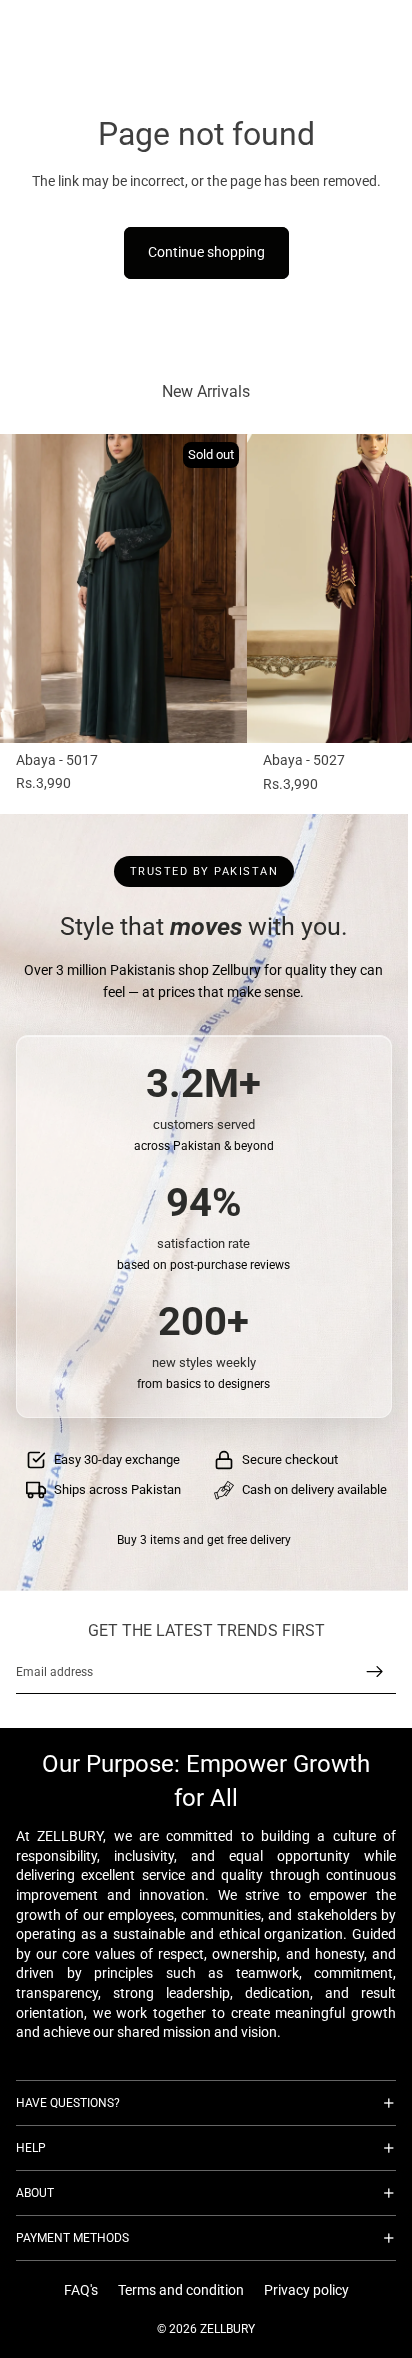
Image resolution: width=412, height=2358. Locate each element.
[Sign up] (375, 1672)
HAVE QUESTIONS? (68, 2103)
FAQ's (81, 2291)
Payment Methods (72, 2238)
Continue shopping (206, 252)
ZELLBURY (227, 2329)
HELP (31, 2148)
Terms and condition (181, 2291)
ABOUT (35, 2193)
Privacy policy (306, 2291)
